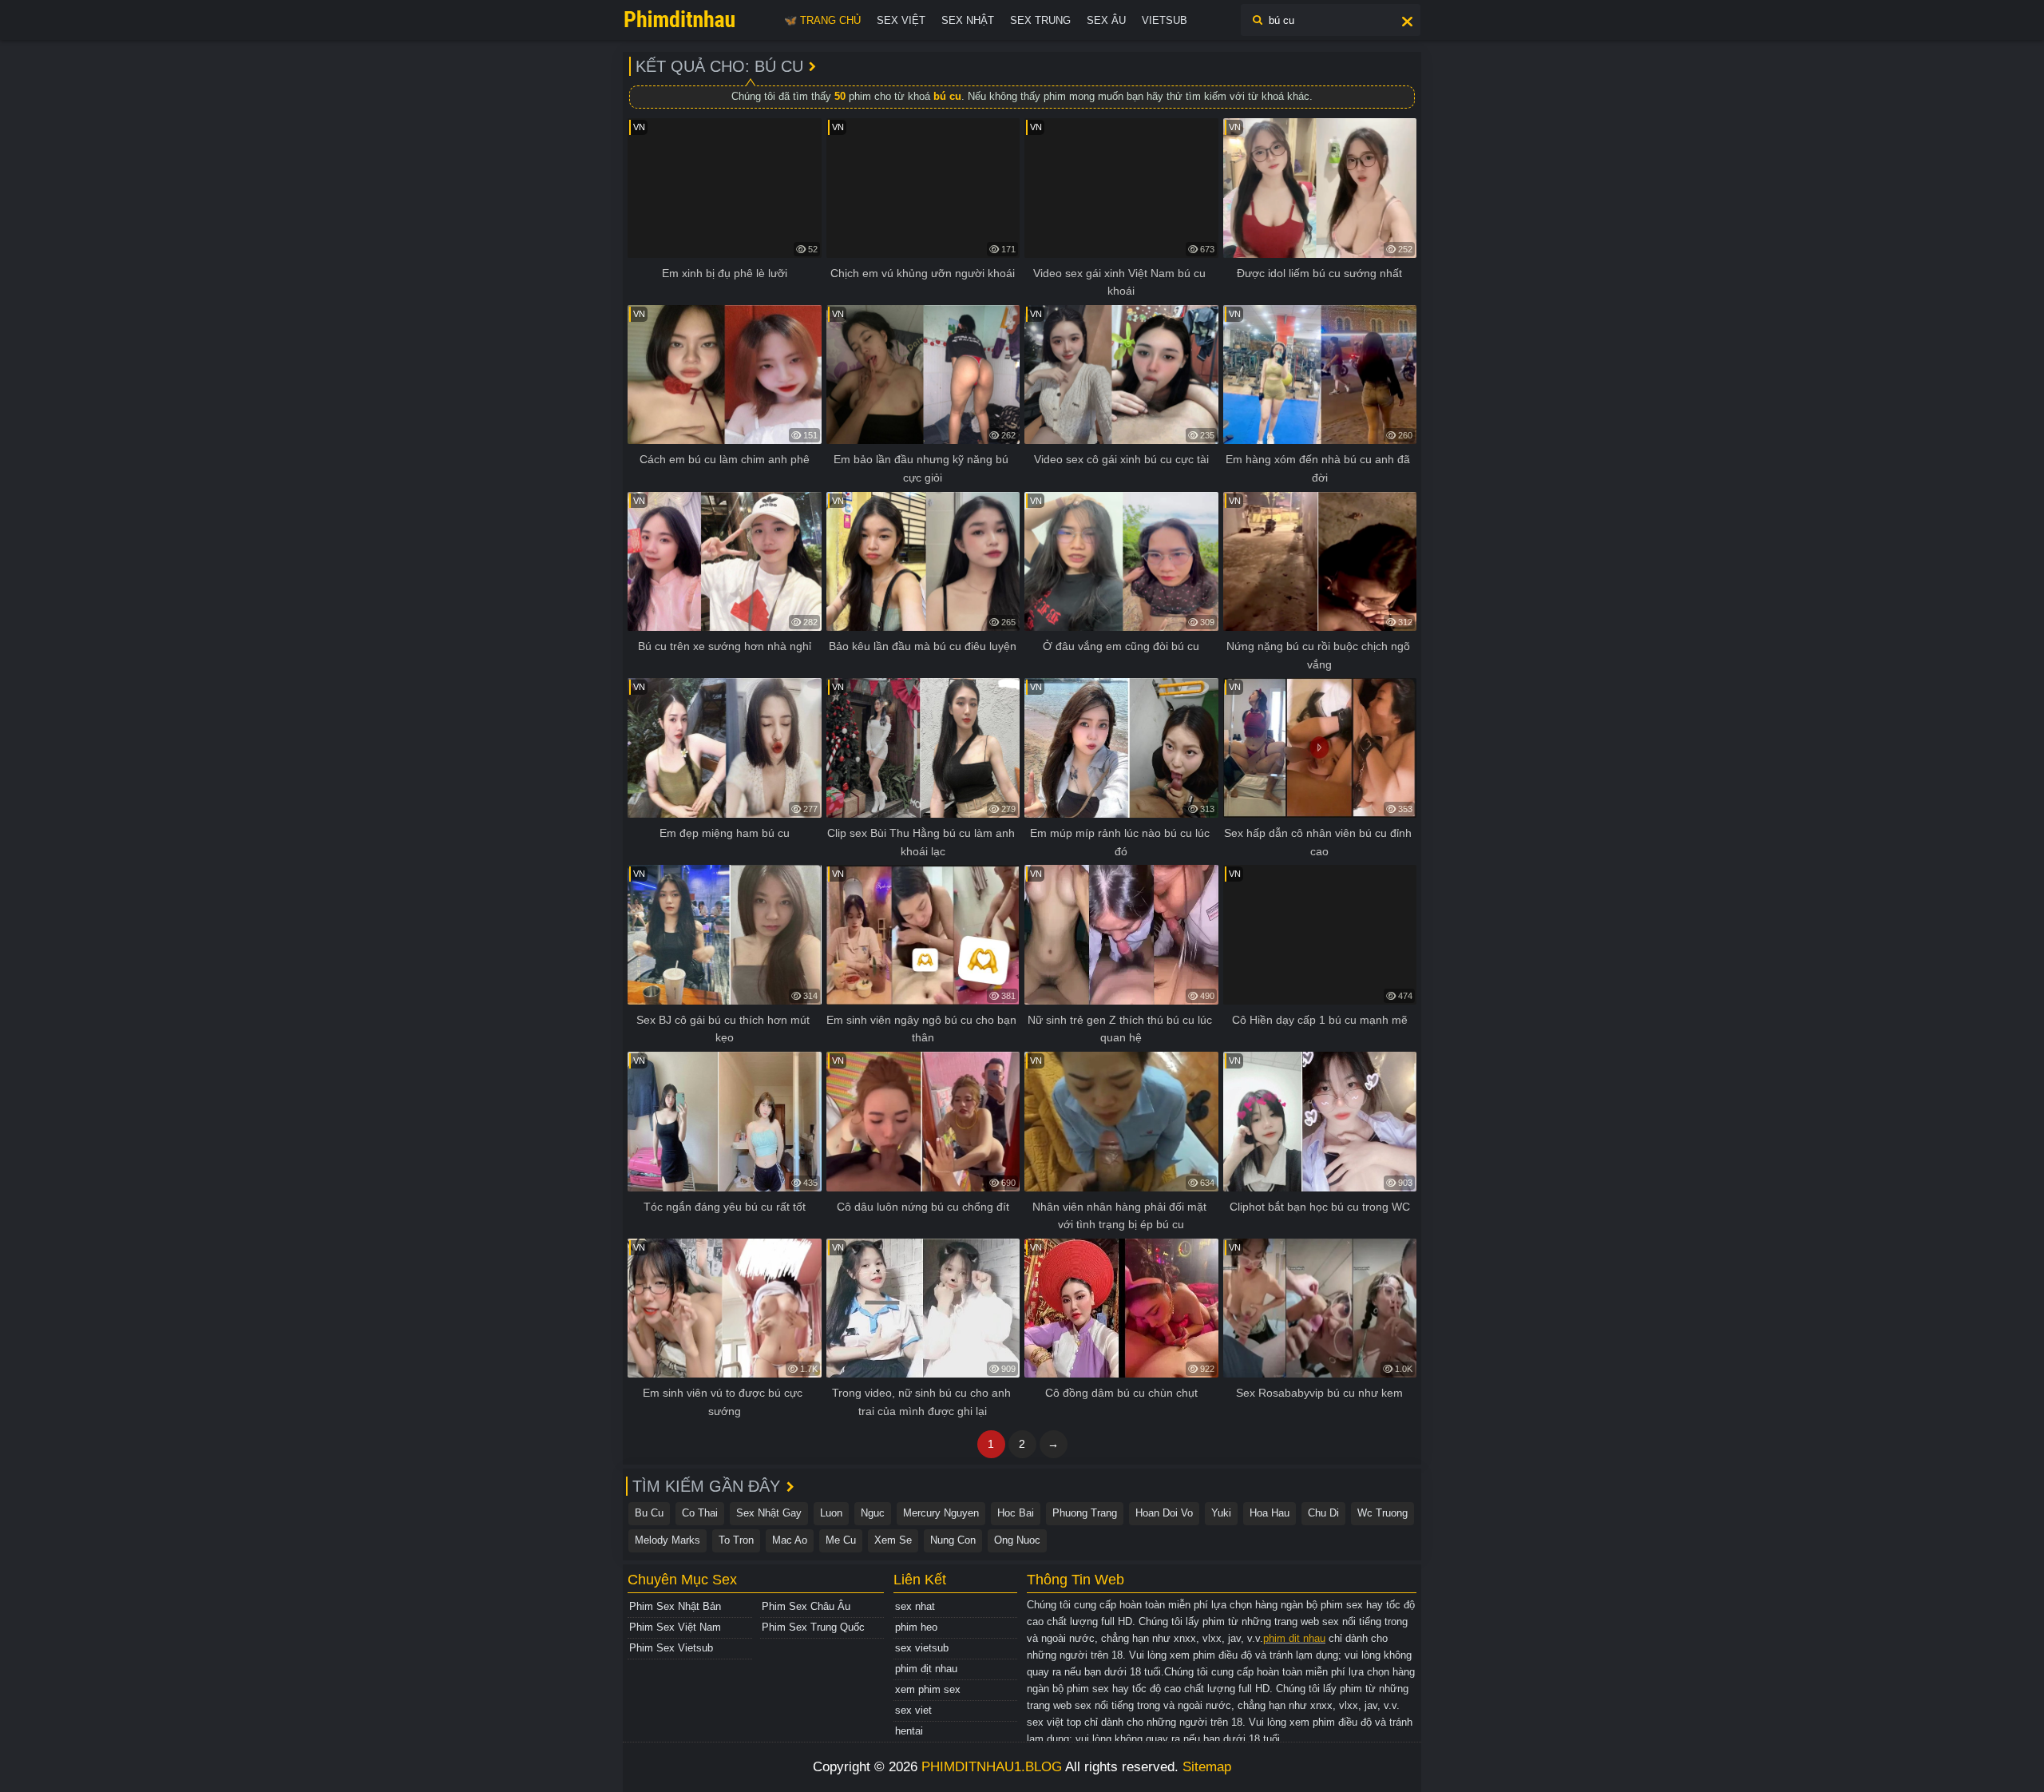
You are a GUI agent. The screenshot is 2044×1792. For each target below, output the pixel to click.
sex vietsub (922, 1648)
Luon (831, 1513)
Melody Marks (667, 1540)
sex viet (913, 1710)
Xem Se (893, 1540)
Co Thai (700, 1513)
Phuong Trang (1085, 1513)
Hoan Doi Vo (1164, 1513)
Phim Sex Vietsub (671, 1648)
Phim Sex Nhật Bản (675, 1606)
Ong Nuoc (1017, 1540)
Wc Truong (1382, 1513)
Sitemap (1207, 1767)
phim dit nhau (1294, 1638)
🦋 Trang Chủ (822, 20)
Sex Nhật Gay (769, 1513)
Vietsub (1165, 20)
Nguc (873, 1513)
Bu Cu (649, 1513)
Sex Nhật (968, 20)
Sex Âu (1106, 20)
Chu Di (1323, 1513)
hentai (909, 1731)
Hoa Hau (1270, 1513)
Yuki (1221, 1513)
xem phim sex (928, 1689)
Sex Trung (1040, 20)
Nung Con (953, 1540)
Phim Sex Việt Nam (675, 1627)
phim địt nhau (926, 1669)
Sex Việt (901, 20)
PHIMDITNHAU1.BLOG (992, 1767)
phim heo (916, 1627)
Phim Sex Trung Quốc (813, 1627)
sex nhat (915, 1606)
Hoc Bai (1016, 1513)
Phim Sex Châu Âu (806, 1606)
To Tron (736, 1540)
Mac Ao (790, 1540)
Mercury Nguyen (941, 1513)
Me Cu (841, 1540)
